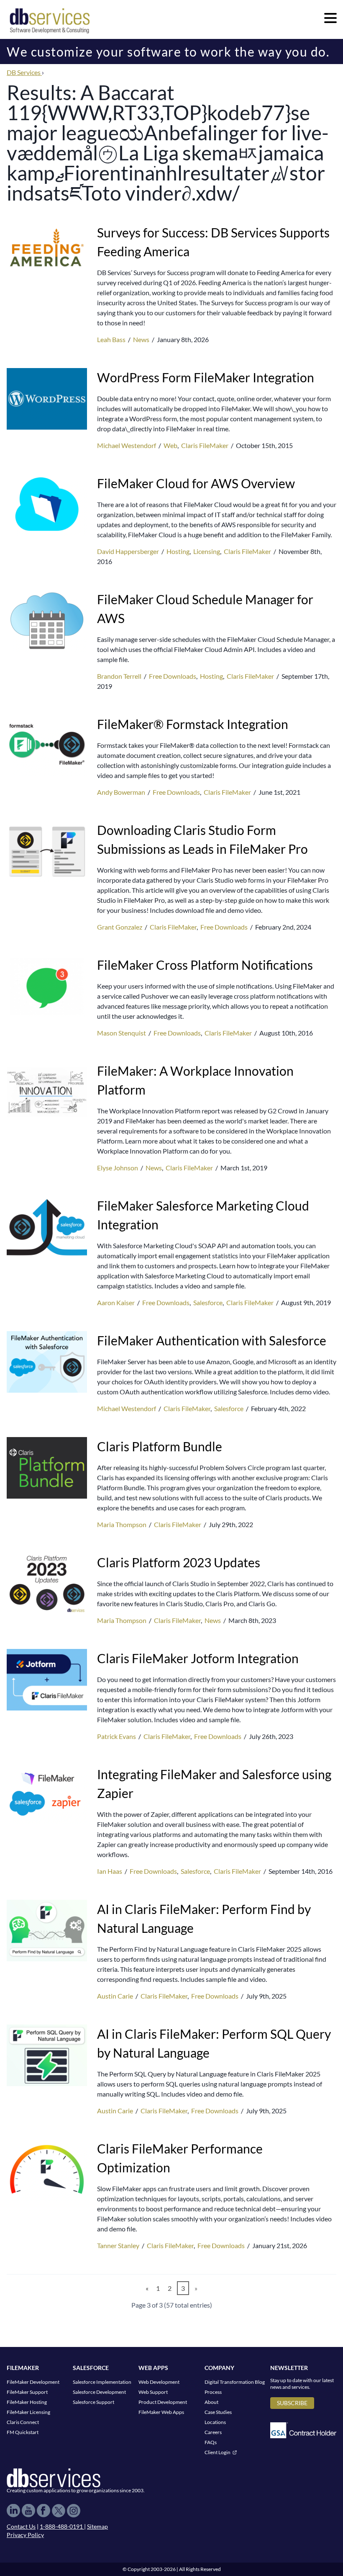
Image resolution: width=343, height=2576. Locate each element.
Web (170, 445)
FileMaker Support (27, 2392)
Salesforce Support (93, 2402)
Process (213, 2392)
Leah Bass (112, 339)
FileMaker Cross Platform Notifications (205, 965)
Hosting (178, 551)
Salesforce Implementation (102, 2382)
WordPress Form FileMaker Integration (206, 377)
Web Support (153, 2392)
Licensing (207, 551)
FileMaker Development (33, 2382)
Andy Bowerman (122, 792)
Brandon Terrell (120, 676)
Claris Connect (23, 2422)
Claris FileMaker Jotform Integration (198, 1658)
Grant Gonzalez (120, 927)
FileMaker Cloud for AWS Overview (196, 483)
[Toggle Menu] (330, 18)
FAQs (211, 2442)
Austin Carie (116, 1996)
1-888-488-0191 (62, 2526)
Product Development (163, 2402)
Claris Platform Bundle (160, 1446)
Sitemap (97, 2526)
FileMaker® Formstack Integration (193, 724)
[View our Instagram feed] (74, 2511)
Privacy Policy (25, 2535)
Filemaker (23, 2368)
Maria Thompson (122, 1524)
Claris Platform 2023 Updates (179, 1562)
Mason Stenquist (122, 1033)
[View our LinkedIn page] (13, 2511)
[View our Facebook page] (44, 2511)
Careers (213, 2432)
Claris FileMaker (205, 445)
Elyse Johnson (118, 1168)
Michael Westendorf (127, 445)
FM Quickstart (23, 2432)
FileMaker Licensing (28, 2412)
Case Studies (218, 2412)
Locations (215, 2422)
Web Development (159, 2382)
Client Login (218, 2452)
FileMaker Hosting (27, 2402)
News (141, 339)
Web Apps (153, 2368)
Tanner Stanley (119, 2245)
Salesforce (208, 1302)
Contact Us (21, 2526)
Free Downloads (173, 676)
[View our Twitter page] (59, 2511)
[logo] (50, 20)
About (211, 2402)
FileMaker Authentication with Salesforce (212, 1340)
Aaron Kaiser (116, 1302)
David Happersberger (129, 551)
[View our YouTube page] (28, 2511)
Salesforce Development (99, 2392)
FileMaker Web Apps (161, 2412)
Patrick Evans (117, 1736)
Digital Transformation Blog (235, 2382)
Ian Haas (110, 1871)
